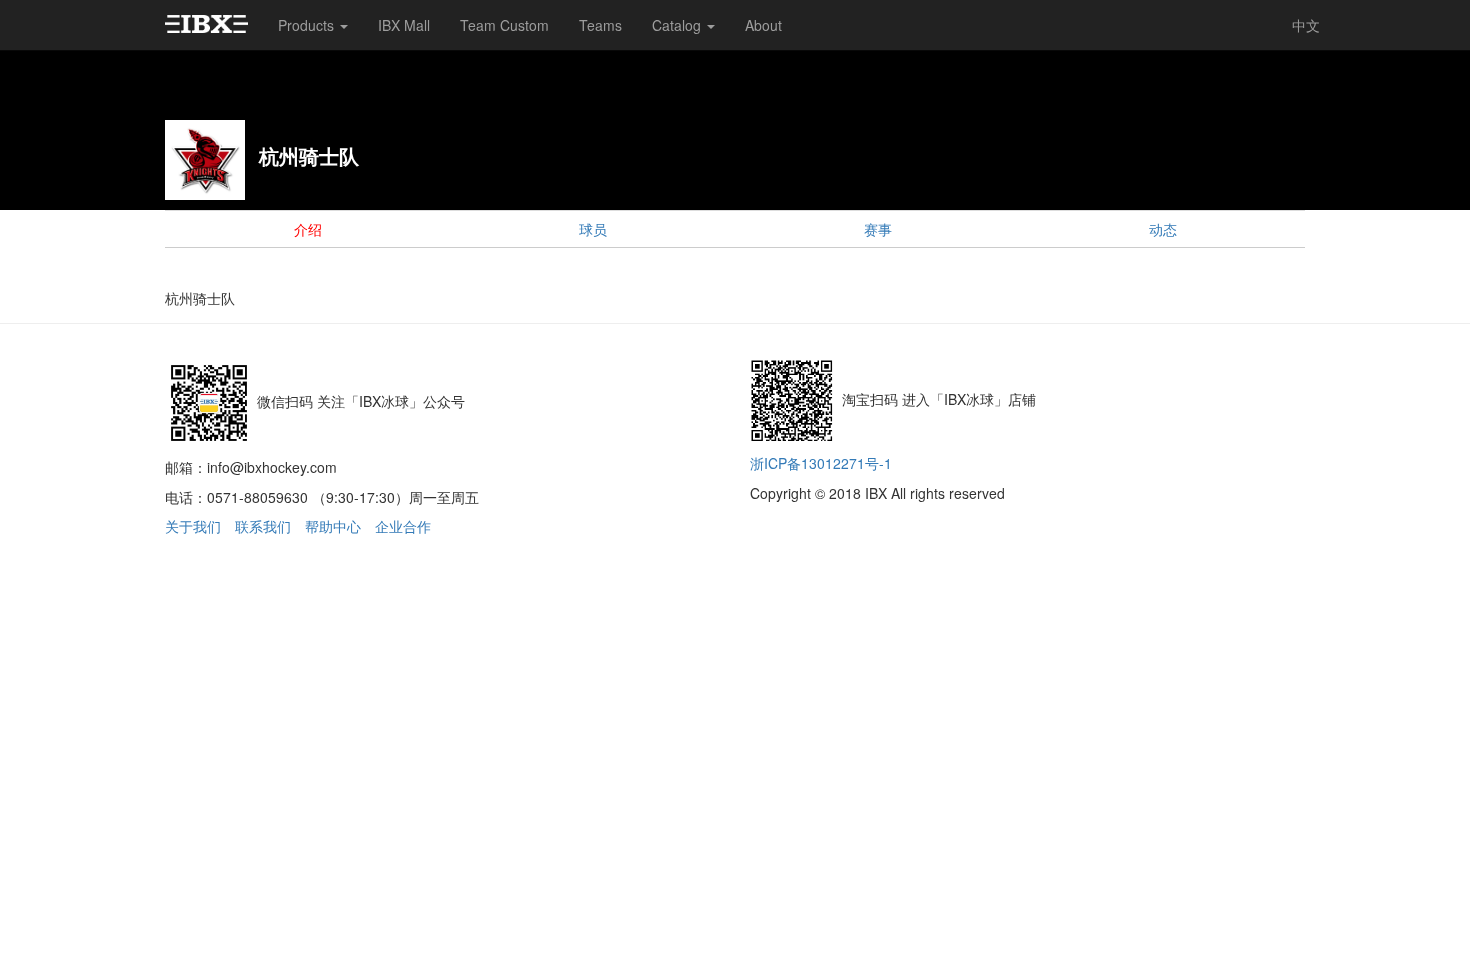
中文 (1306, 25)
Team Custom (504, 25)
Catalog (678, 25)
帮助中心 (333, 526)
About (763, 25)
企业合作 (403, 526)
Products (308, 25)
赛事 (878, 229)
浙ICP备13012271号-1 (821, 463)
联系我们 (263, 526)
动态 (1163, 229)
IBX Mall (404, 25)
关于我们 (193, 526)
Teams (600, 25)
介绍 (308, 229)
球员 (593, 229)
